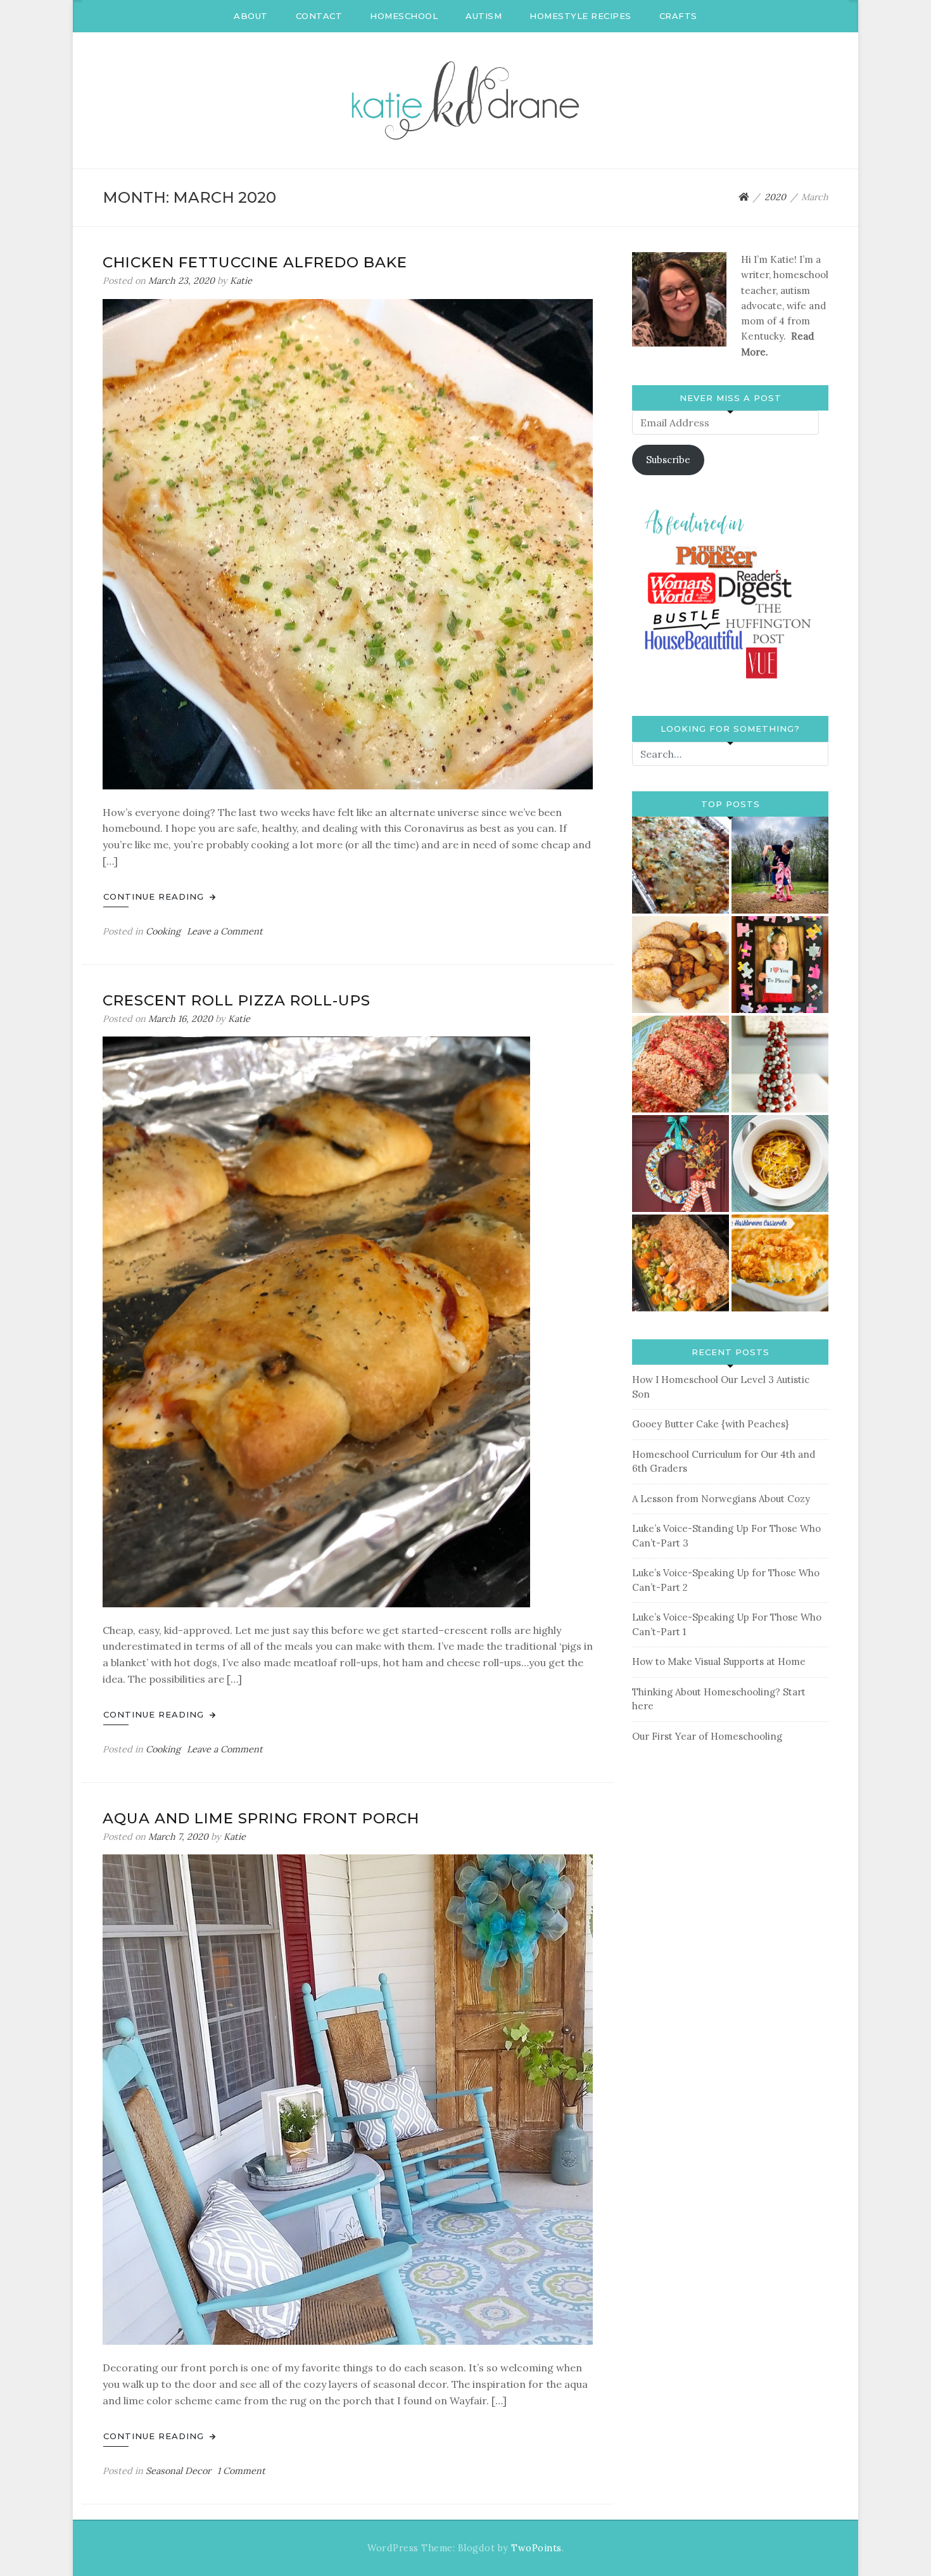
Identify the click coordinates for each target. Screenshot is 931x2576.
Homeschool (404, 16)
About (251, 16)
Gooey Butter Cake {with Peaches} (710, 1424)
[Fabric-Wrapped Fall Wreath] (681, 1164)
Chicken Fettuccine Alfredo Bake (255, 262)
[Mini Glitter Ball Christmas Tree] (780, 1064)
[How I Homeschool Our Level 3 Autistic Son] (780, 865)
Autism (484, 16)
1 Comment (241, 2471)
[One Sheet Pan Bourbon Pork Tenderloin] (681, 965)
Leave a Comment (225, 931)
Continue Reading (155, 896)
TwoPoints (536, 2548)
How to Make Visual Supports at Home (719, 1661)
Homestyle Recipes (580, 16)
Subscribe (668, 460)
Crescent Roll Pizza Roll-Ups (237, 1000)
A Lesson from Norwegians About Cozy (721, 1499)
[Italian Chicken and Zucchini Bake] (681, 865)
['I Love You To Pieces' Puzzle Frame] (780, 965)
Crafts (678, 16)
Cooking (163, 931)
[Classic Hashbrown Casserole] (780, 1263)
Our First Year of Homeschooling (707, 1736)
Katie (241, 281)
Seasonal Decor (178, 2471)
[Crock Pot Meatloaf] (681, 1064)
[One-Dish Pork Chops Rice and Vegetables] (681, 1263)
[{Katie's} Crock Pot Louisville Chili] (780, 1164)
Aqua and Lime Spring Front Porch (261, 1818)
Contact (319, 16)
